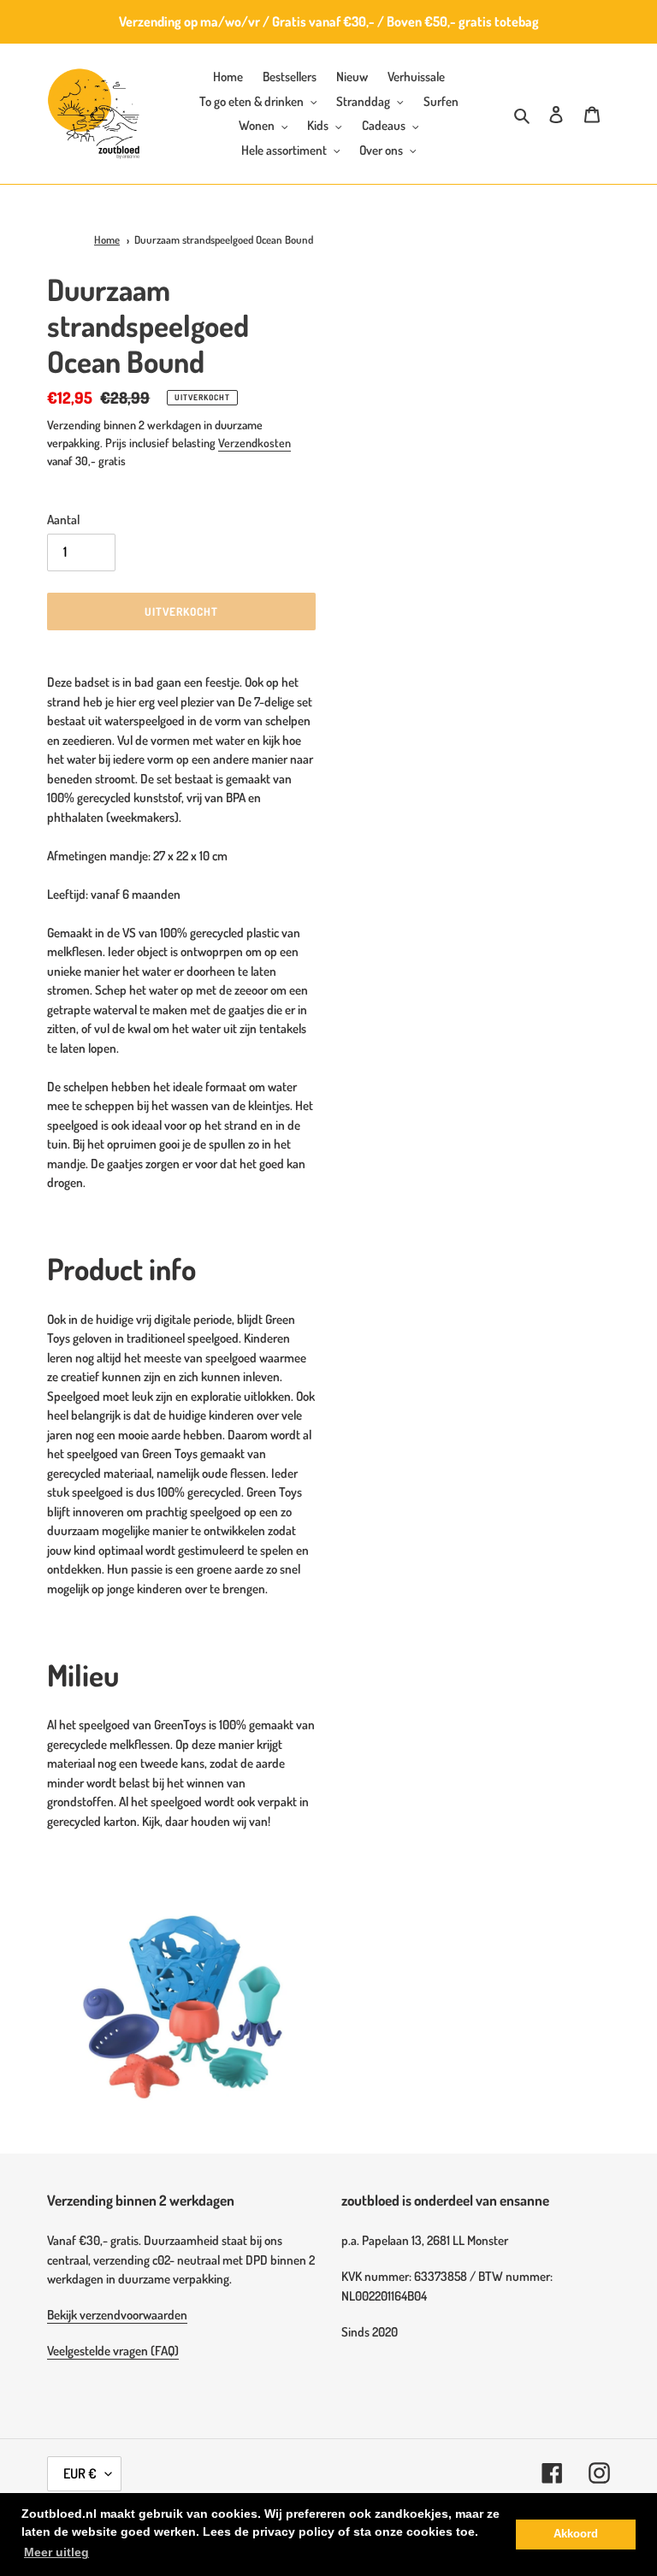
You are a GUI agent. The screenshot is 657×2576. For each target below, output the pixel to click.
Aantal (63, 520)
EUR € (80, 2473)
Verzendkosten (255, 443)
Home (107, 239)
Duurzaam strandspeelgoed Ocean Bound (224, 239)
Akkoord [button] (576, 2534)
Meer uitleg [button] (56, 2552)
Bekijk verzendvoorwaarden (117, 2315)
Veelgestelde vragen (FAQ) (113, 2351)
